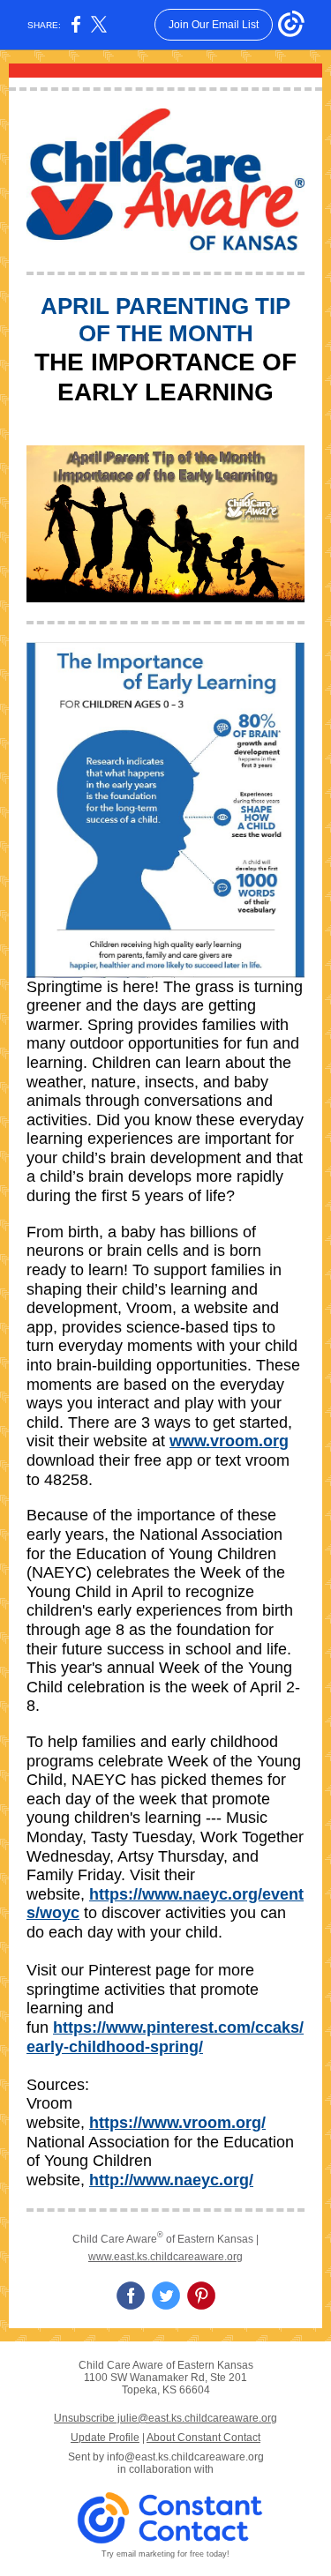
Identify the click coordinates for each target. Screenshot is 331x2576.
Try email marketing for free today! (165, 2554)
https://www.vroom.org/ (177, 2123)
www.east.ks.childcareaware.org (165, 2257)
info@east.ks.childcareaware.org (185, 2457)
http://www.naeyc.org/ (171, 2180)
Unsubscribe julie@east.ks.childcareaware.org (165, 2418)
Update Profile (105, 2438)
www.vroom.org (229, 1441)
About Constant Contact (203, 2438)
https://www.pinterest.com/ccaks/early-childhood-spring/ (165, 2037)
